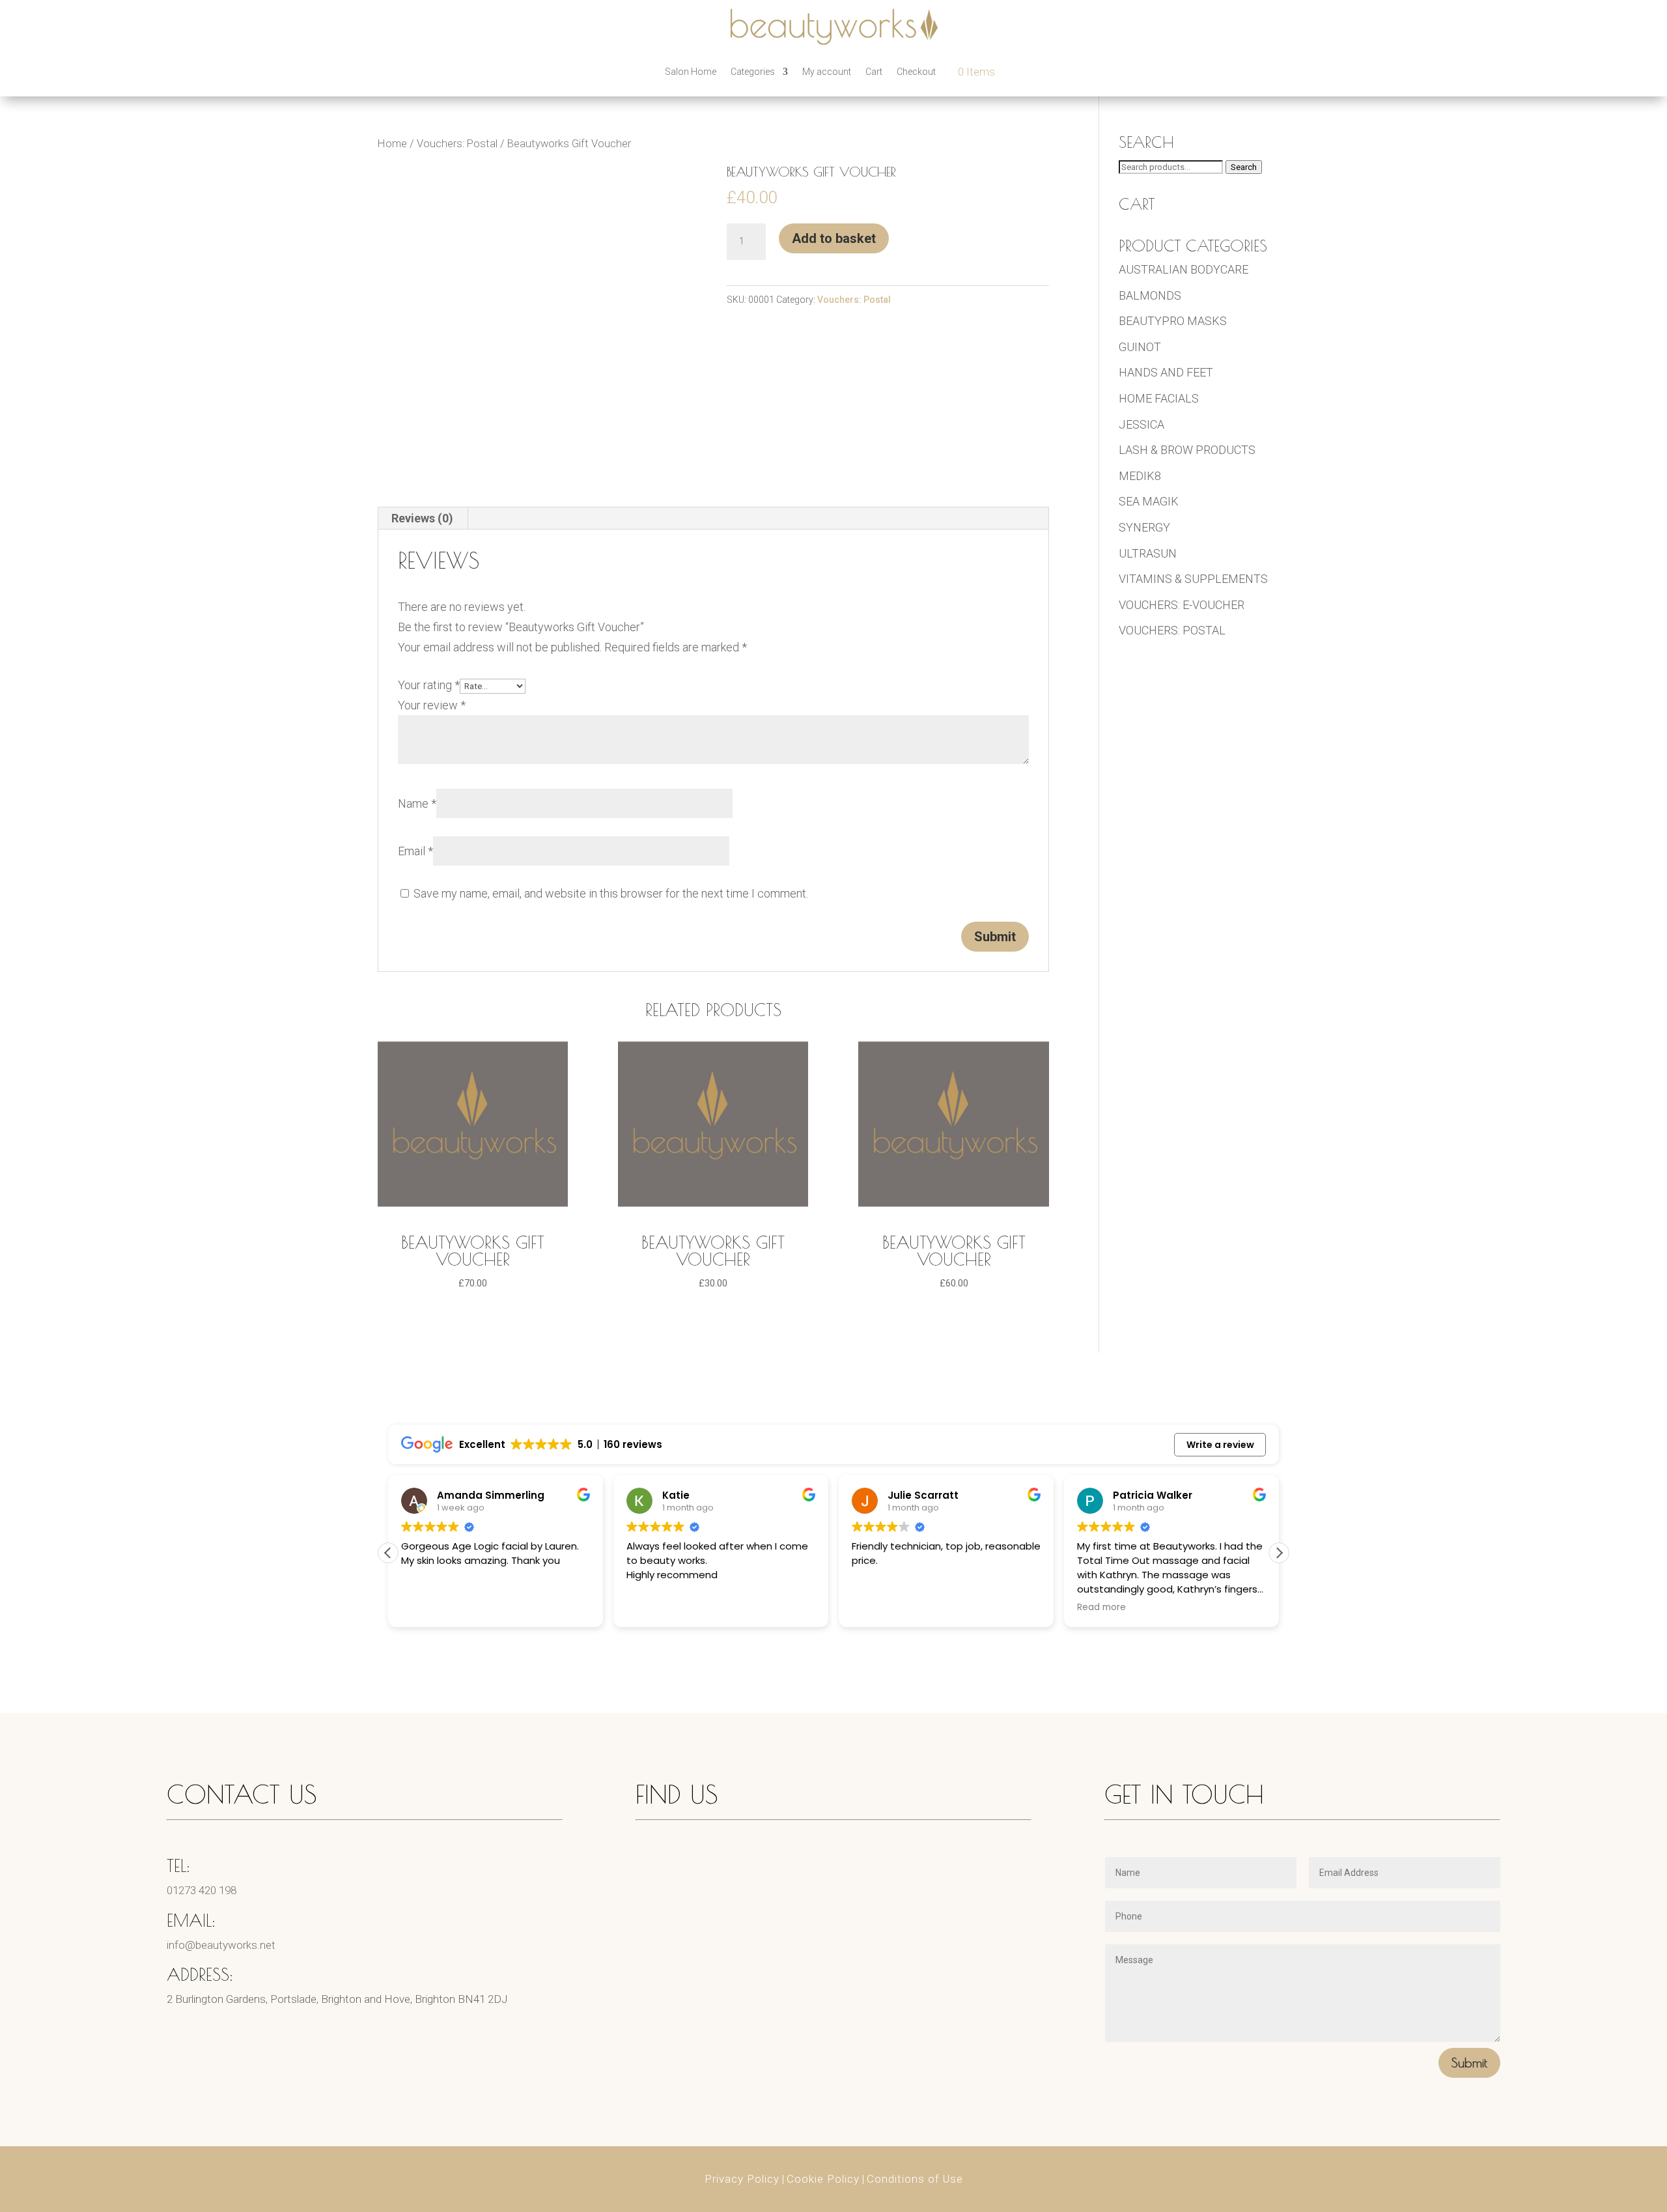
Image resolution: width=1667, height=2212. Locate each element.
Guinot (1140, 347)
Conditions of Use (915, 2179)
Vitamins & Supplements (1193, 579)
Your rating (429, 685)
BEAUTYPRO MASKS (1173, 321)
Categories (753, 72)
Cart (874, 72)
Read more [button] (1101, 1608)
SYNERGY (1144, 527)
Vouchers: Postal (457, 144)
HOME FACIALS (1159, 398)
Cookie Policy (823, 2179)
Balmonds (1150, 295)
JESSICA (1142, 424)
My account (827, 72)
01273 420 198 (202, 1890)
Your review (432, 705)
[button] (1279, 1553)
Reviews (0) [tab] (422, 518)
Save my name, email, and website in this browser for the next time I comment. (611, 893)
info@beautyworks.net (221, 1945)
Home (392, 144)
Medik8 (1140, 476)
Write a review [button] (1220, 1445)
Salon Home (691, 72)
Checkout (916, 72)
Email (415, 851)
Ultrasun (1148, 553)
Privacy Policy (742, 2179)
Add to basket (834, 238)
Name (417, 803)
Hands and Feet (1166, 372)
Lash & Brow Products (1187, 450)
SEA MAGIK (1149, 501)
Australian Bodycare (1184, 269)
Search (1244, 167)
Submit (1469, 2063)
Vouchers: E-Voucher (1182, 605)
